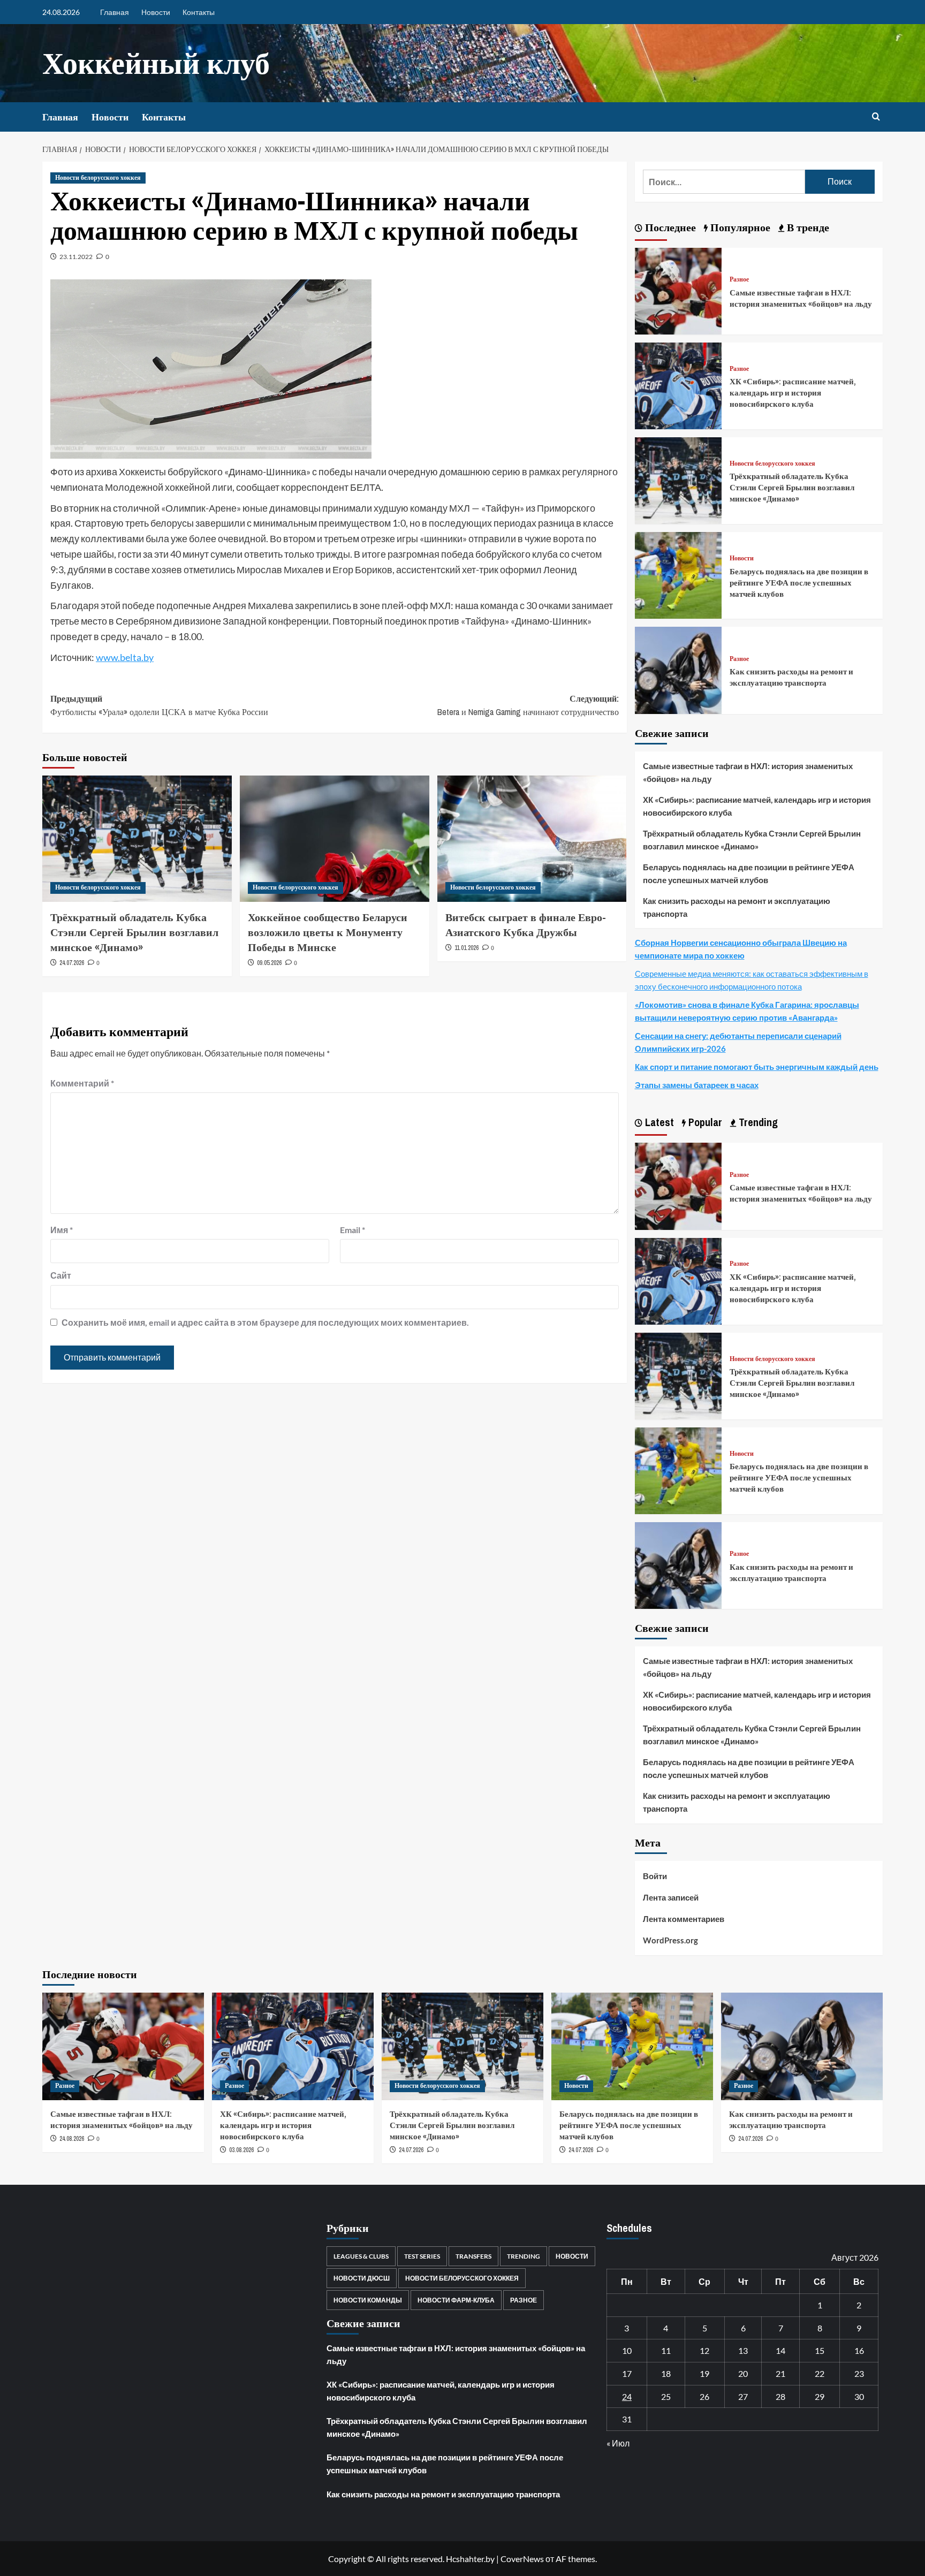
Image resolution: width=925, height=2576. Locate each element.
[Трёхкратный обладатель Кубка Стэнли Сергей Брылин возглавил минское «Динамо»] (137, 839)
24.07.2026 (72, 963)
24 (627, 2396)
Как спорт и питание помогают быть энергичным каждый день (757, 1067)
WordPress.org (670, 1940)
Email (352, 1230)
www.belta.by (125, 657)
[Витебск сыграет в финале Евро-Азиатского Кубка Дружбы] (532, 839)
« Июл (618, 2443)
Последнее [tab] (669, 227)
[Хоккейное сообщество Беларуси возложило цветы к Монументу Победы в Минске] (335, 839)
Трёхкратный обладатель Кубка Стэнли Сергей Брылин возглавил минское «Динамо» (134, 932)
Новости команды (368, 2300)
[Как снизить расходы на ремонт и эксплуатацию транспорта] (678, 669)
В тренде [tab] (807, 227)
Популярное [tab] (739, 227)
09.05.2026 (269, 963)
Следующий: (528, 705)
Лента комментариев (684, 1919)
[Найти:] (724, 182)
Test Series (422, 2256)
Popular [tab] (704, 1122)
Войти (655, 1876)
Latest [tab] (658, 1122)
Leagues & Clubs (361, 2256)
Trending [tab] (757, 1122)
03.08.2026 (241, 2150)
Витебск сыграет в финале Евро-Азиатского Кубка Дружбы (526, 925)
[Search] (876, 117)
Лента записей (671, 1897)
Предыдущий (159, 705)
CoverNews (522, 2559)
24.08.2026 (72, 2139)
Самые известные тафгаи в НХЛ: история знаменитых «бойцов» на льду (801, 298)
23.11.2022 (76, 257)
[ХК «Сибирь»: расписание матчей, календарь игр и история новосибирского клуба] (678, 385)
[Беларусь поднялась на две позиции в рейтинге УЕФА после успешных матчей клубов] (678, 574)
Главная (115, 12)
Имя (62, 1230)
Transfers (473, 2256)
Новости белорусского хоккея (98, 178)
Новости (156, 12)
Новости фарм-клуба (456, 2300)
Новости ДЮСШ (362, 2278)
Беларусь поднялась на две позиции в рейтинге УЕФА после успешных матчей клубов (799, 583)
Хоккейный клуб (156, 63)
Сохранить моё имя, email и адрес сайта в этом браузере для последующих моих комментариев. (265, 1322)
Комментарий (82, 1083)
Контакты (199, 12)
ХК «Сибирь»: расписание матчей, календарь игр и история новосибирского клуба (793, 393)
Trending (524, 2256)
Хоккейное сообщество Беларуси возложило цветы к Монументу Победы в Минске (328, 932)
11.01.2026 (467, 948)
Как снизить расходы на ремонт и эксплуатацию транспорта (791, 677)
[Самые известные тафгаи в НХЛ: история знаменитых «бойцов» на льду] (678, 290)
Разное (739, 280)
